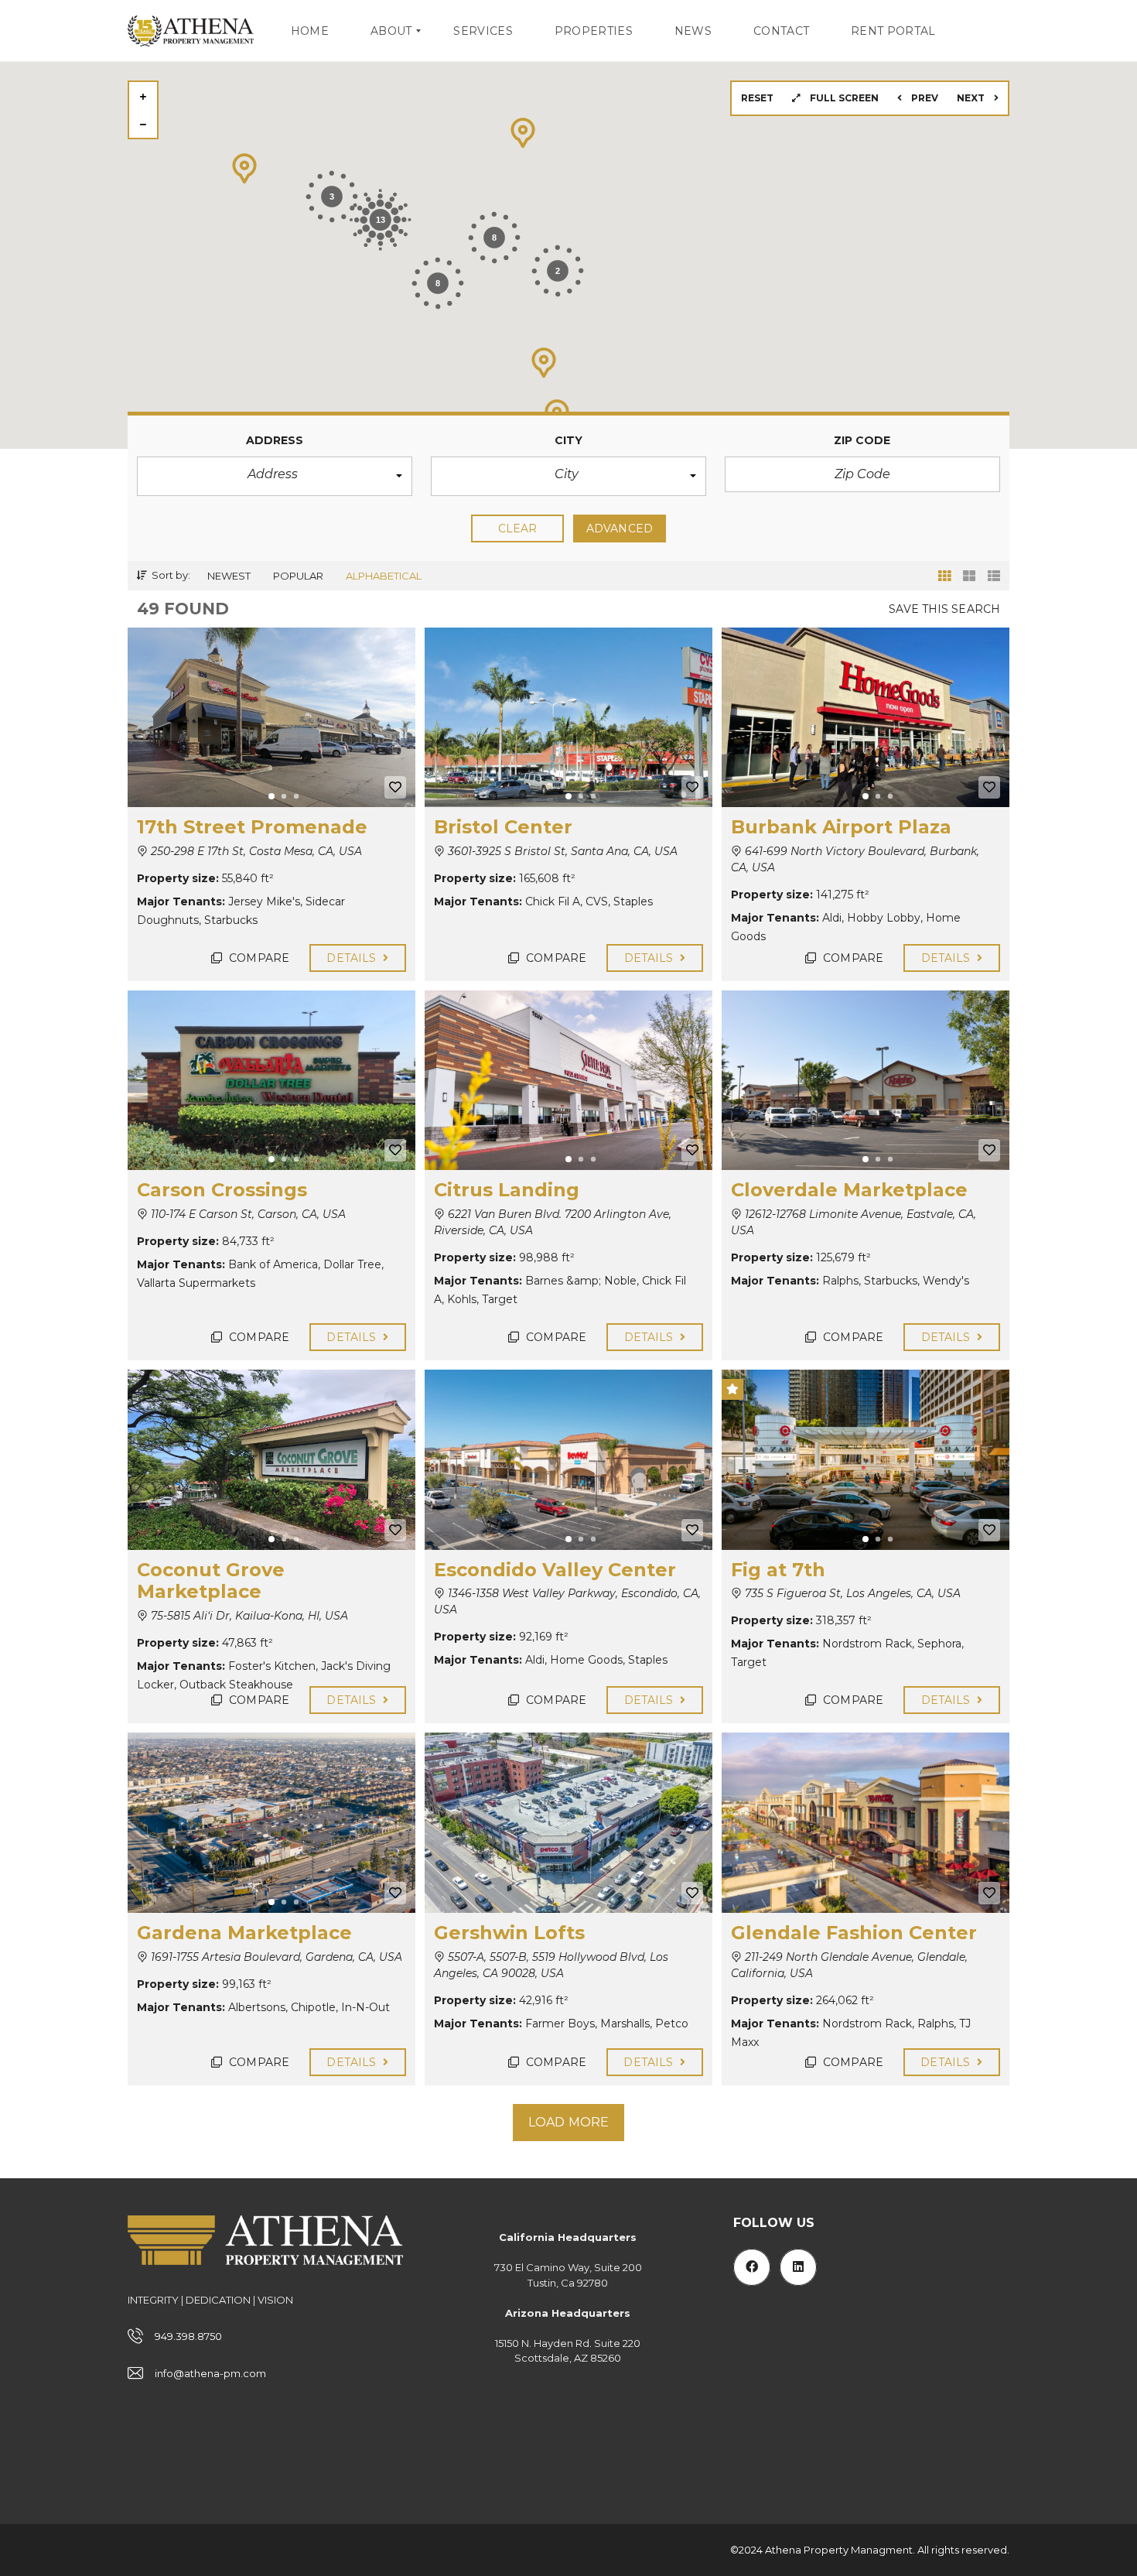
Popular (298, 576)
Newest (229, 576)
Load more (568, 2122)
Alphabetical (384, 576)
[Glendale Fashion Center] (866, 1822)
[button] (275, 476)
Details (353, 958)
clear (518, 529)
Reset (757, 98)
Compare (258, 958)
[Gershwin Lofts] (568, 1822)
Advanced (620, 529)
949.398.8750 (188, 2336)
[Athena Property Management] (191, 31)
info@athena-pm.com (210, 2373)
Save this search (944, 609)
